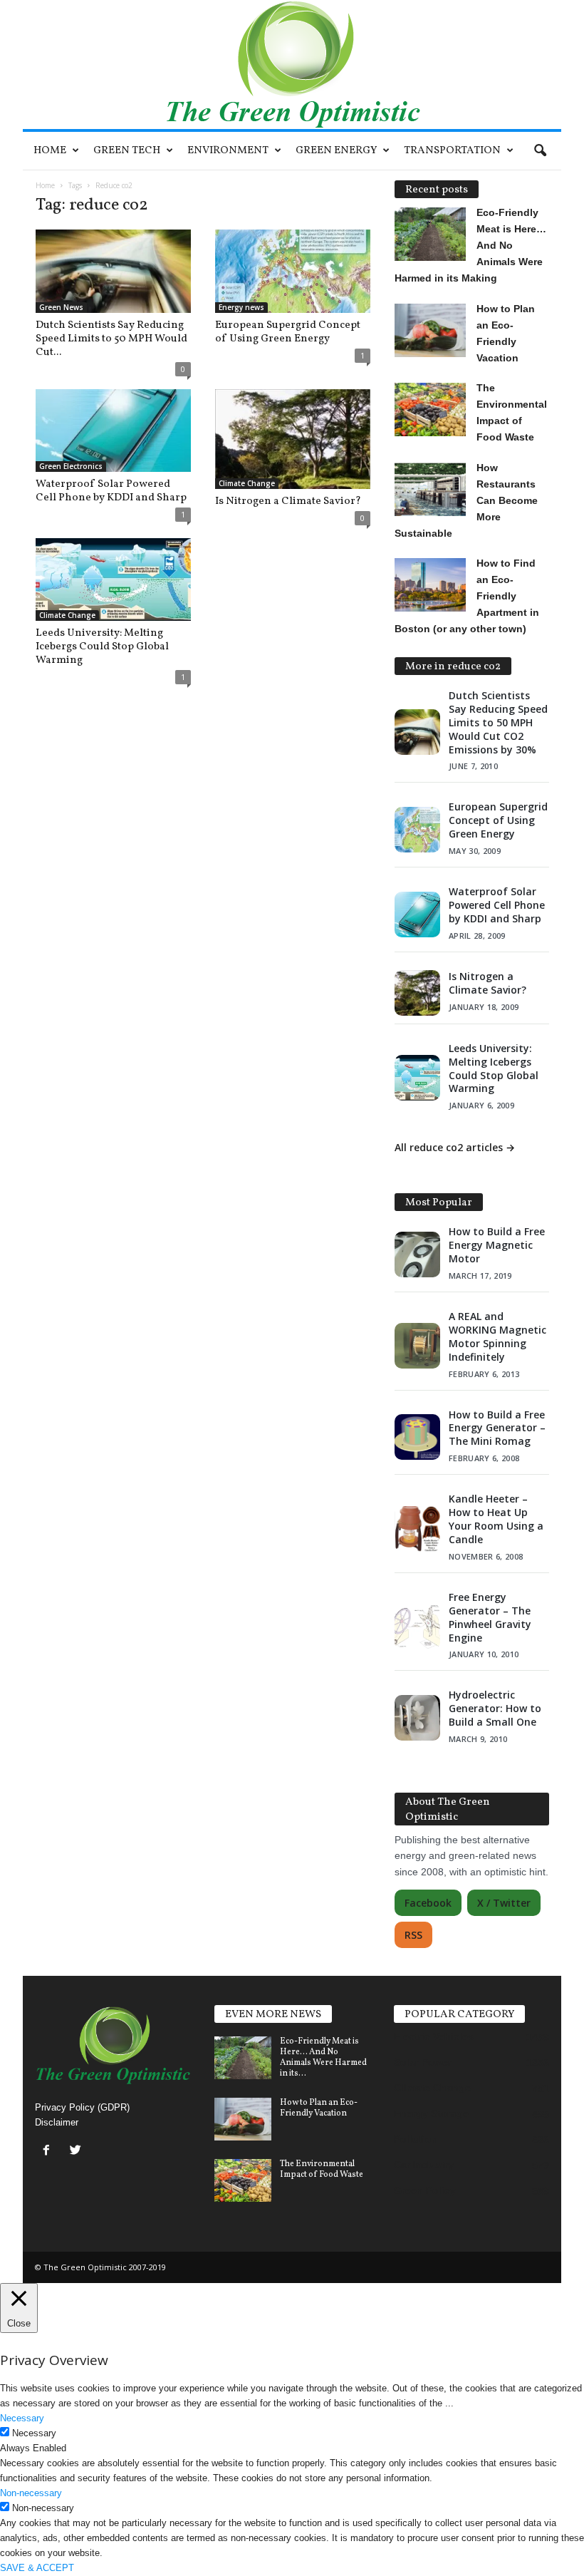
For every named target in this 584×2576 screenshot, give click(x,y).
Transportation (452, 151)
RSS (413, 1935)
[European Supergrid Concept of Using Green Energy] (293, 271)
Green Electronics (71, 466)
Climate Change (247, 483)
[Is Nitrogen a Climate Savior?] (293, 439)
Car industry (424, 2165)
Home (50, 151)
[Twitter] (77, 2152)
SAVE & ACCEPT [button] (37, 2568)
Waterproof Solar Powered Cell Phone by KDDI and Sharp (111, 491)
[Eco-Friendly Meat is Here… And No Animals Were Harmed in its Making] (243, 2058)
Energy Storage (431, 2113)
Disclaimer (57, 2122)
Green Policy (425, 2190)
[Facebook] (49, 2152)
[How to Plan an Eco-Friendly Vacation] (243, 2119)
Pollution (416, 2139)
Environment (228, 151)
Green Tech (127, 151)
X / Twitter (504, 1903)
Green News (61, 307)
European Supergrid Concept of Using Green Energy (288, 332)
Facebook (428, 1903)
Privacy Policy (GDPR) (82, 2107)
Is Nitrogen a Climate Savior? (288, 501)
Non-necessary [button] (31, 2493)
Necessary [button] (22, 2418)
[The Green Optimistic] (292, 65)
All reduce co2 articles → (455, 1147)
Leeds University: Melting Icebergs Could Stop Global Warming (102, 647)
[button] (540, 151)
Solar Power (423, 2062)
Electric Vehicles (434, 2036)
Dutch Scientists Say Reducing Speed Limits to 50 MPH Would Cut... (111, 339)
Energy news (241, 307)
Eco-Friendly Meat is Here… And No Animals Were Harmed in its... (323, 2057)
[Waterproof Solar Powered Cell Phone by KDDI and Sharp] (113, 431)
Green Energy (336, 151)
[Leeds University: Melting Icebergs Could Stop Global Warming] (113, 579)
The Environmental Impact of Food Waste (322, 2169)
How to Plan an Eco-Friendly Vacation (319, 2108)
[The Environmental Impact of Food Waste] (243, 2180)
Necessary (34, 2433)
